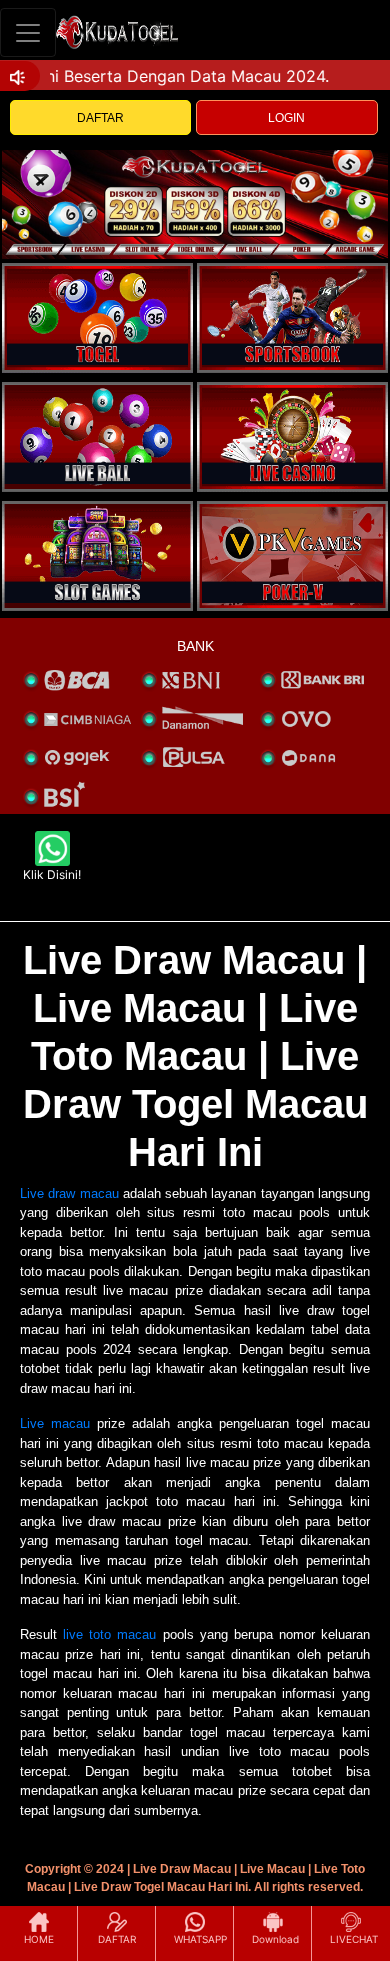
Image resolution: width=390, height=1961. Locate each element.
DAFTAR (100, 118)
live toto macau (109, 1634)
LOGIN (286, 118)
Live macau (55, 1423)
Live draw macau (69, 1193)
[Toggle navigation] (28, 32)
